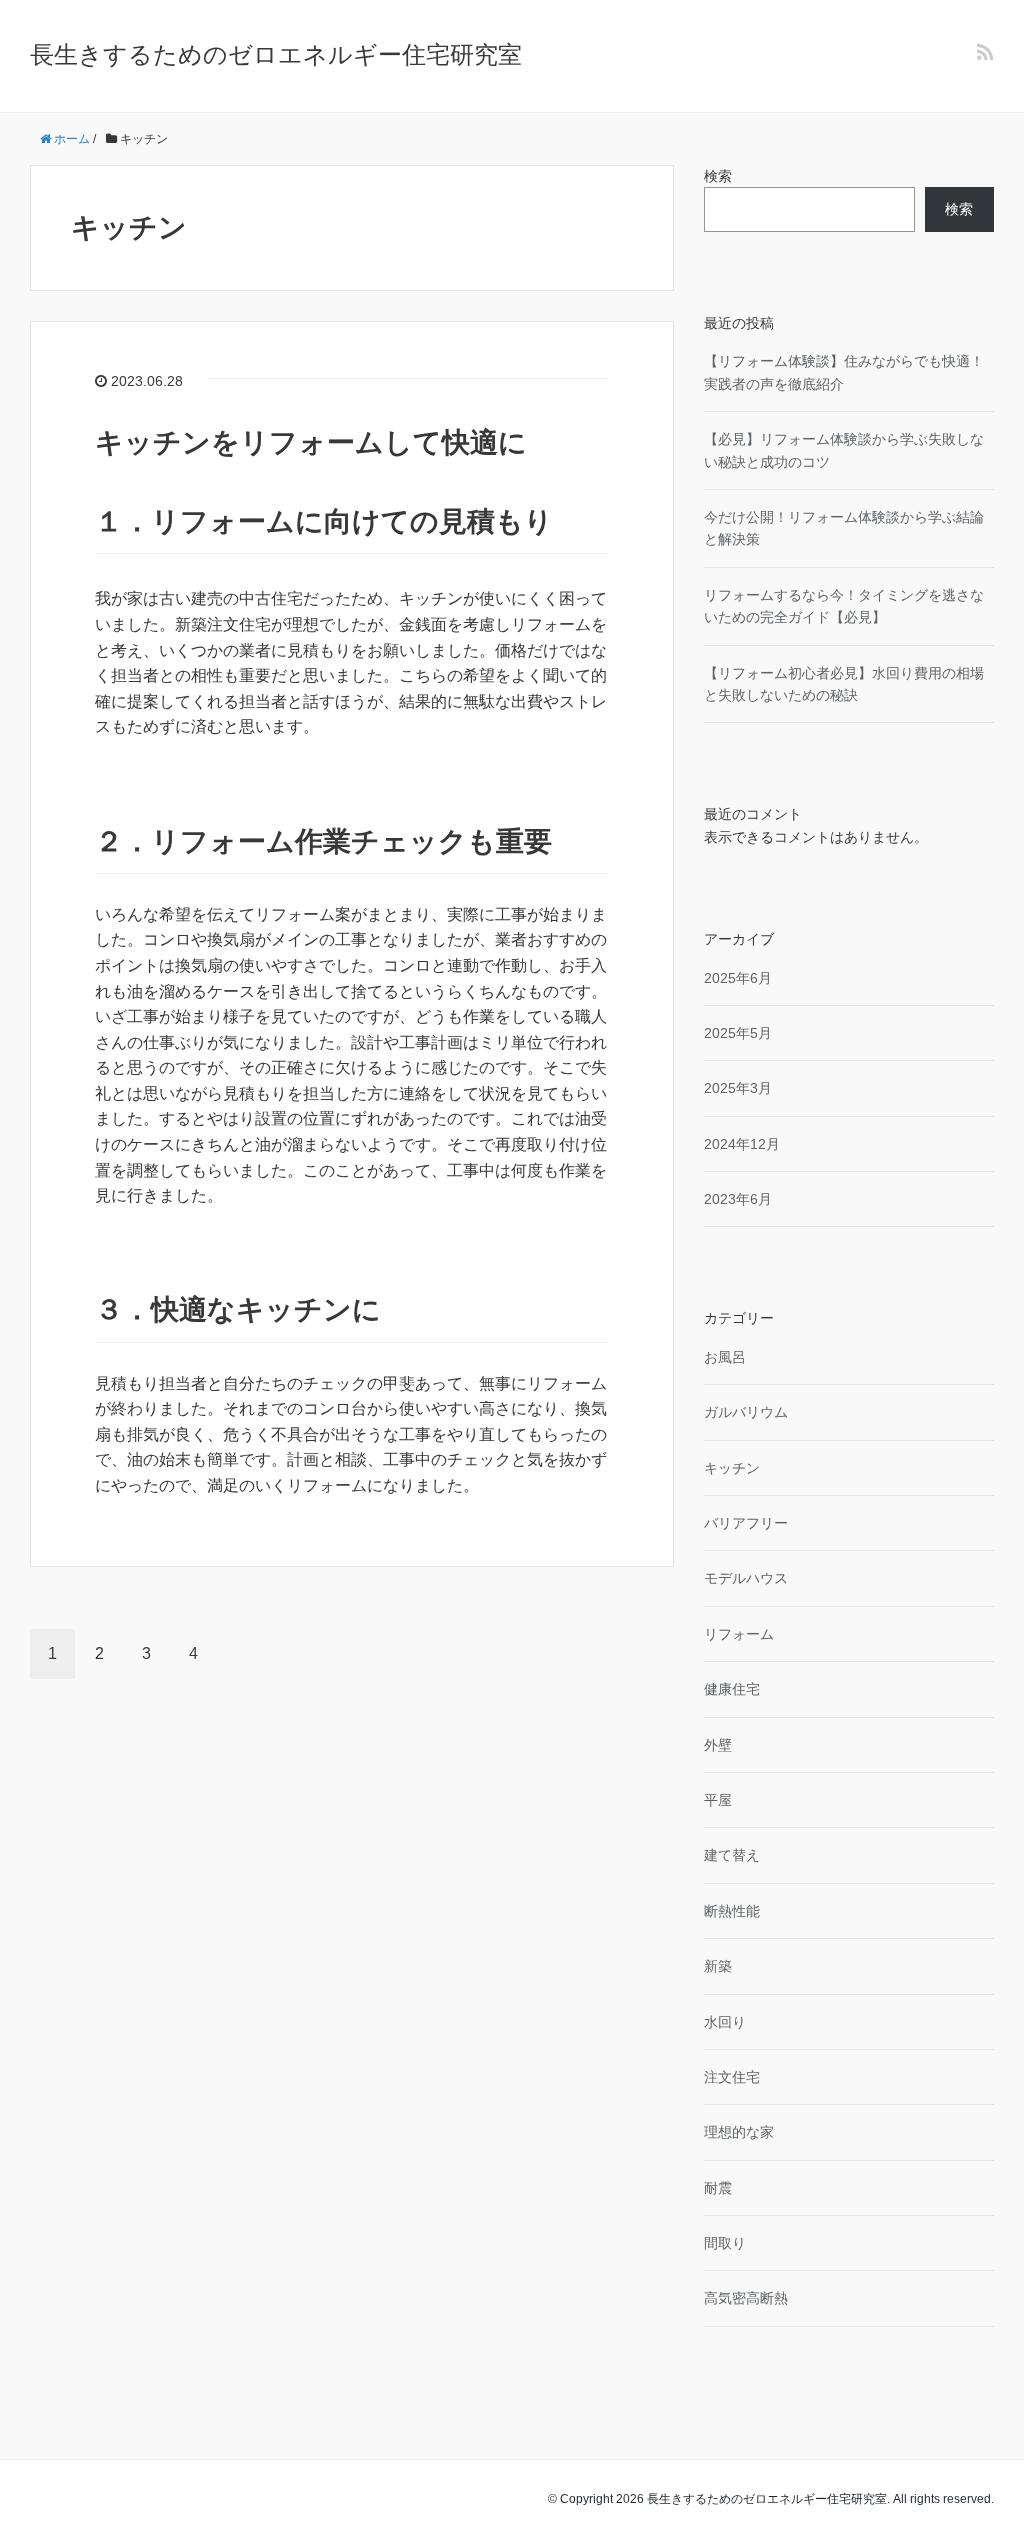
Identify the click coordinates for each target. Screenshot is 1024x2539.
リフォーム (739, 1634)
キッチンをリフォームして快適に (311, 442)
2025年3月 (738, 1088)
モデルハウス (746, 1578)
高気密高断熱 (746, 2298)
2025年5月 (738, 1033)
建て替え (732, 1855)
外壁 (718, 1745)
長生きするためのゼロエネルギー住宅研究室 (276, 54)
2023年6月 (738, 1199)
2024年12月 (742, 1144)
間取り (725, 2243)
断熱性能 (732, 1911)
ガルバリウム (746, 1412)
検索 (718, 176)
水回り (725, 2022)
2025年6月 (738, 978)
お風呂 (725, 1357)
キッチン (732, 1468)
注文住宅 (732, 2077)
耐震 (718, 2188)
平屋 (718, 1800)
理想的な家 (739, 2132)
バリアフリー (746, 1523)
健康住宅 (732, 1689)
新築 (718, 1966)
